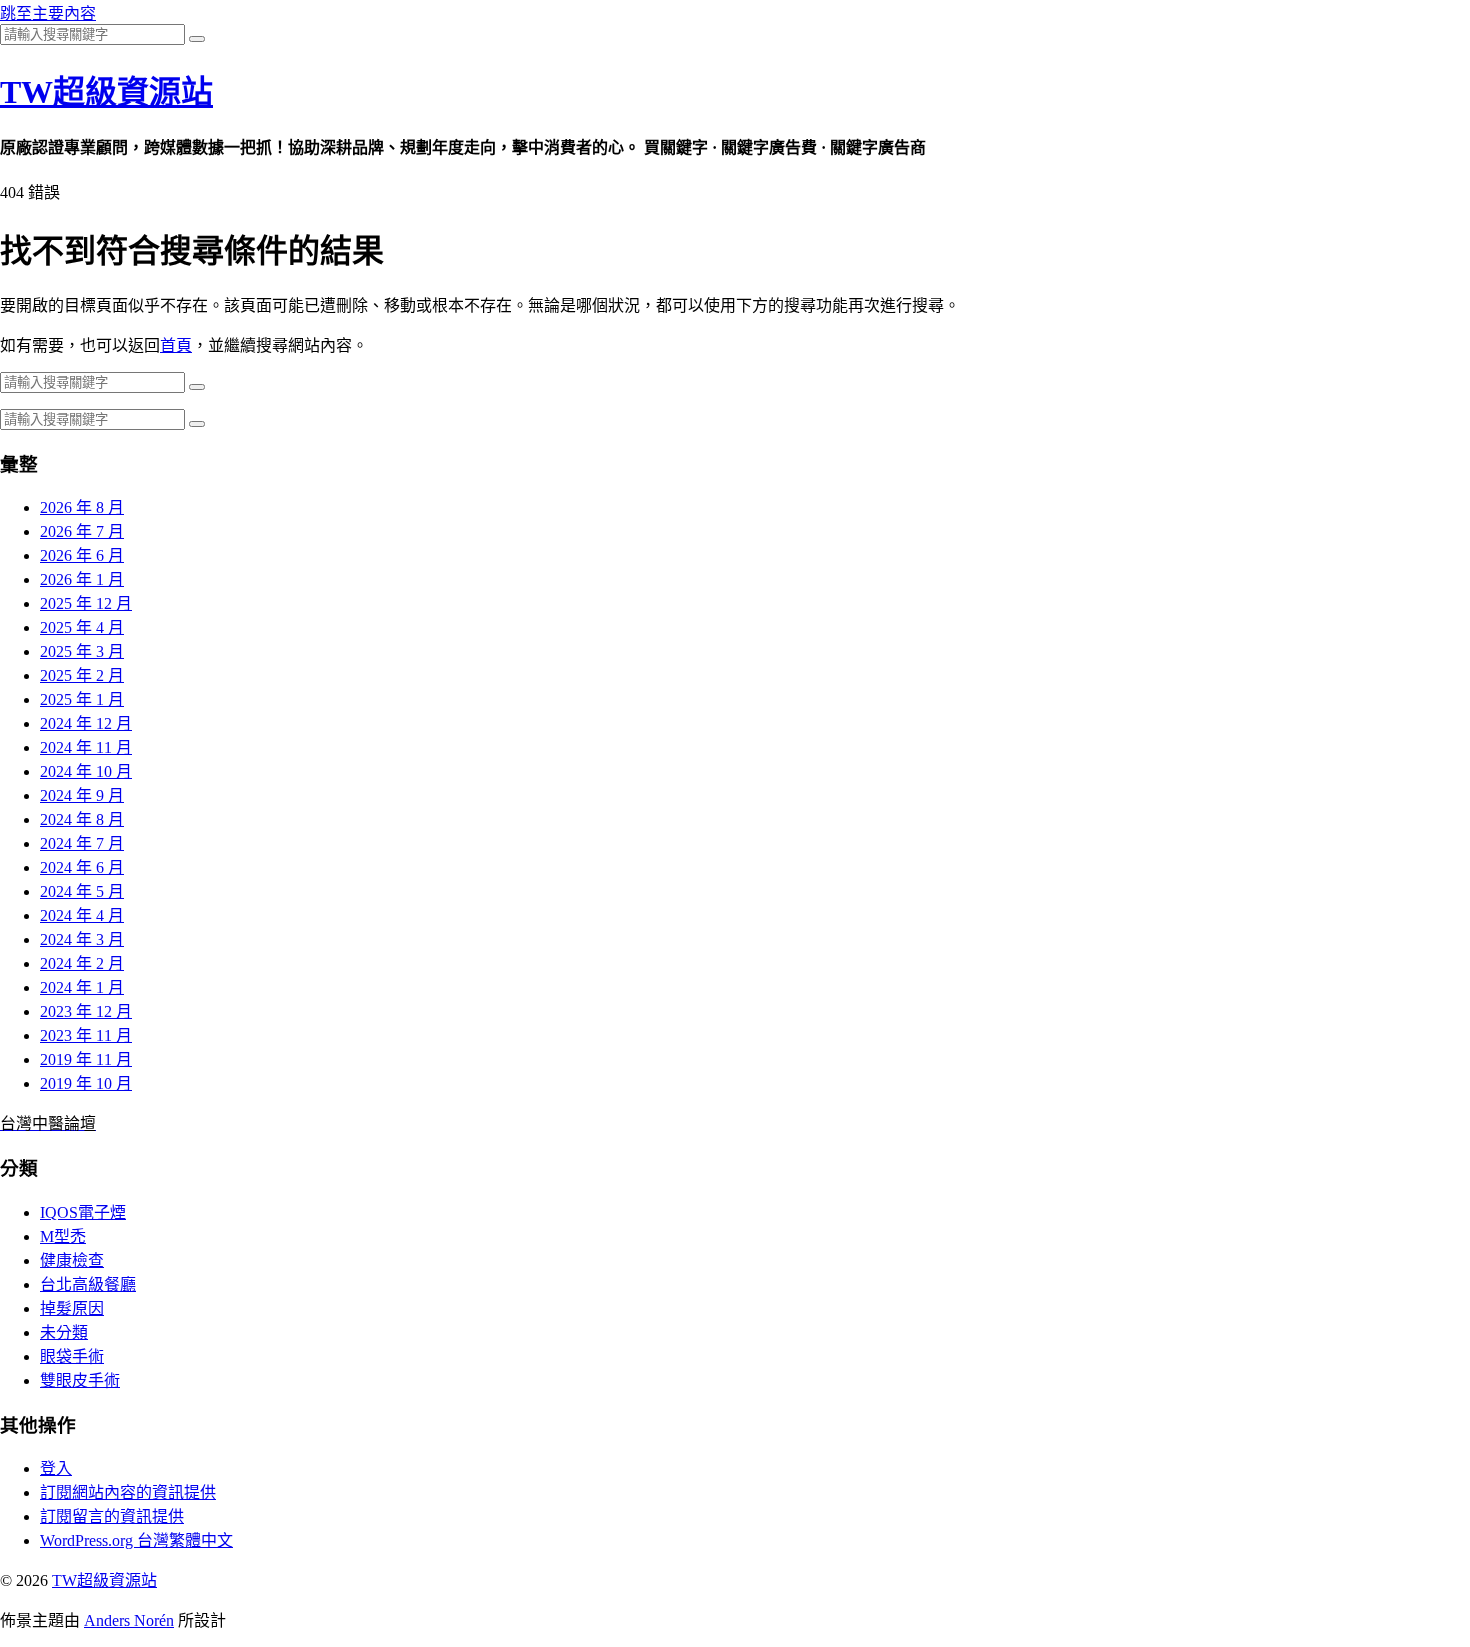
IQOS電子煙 (83, 1212)
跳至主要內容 (48, 13)
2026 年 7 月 (82, 531)
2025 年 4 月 (82, 627)
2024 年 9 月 (82, 795)
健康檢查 (72, 1260)
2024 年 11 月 (86, 747)
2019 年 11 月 (86, 1059)
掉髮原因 (72, 1308)
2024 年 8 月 (82, 819)
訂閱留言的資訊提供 (112, 1516)
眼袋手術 (72, 1356)
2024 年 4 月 (82, 915)
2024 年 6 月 (82, 867)
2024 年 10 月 (86, 771)
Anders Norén (129, 1620)
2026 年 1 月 (82, 579)
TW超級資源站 (106, 92)
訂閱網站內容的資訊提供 (128, 1492)
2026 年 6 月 (82, 555)
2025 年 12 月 (86, 603)
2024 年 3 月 (82, 939)
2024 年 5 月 (82, 891)
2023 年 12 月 (86, 1011)
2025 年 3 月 (82, 651)
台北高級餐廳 (88, 1284)
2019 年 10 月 (86, 1083)
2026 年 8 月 (82, 507)
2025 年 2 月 (82, 675)
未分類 (64, 1332)
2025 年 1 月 (82, 699)
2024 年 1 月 (82, 987)
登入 (56, 1468)
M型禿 (63, 1236)
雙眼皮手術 (80, 1380)
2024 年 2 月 (82, 963)
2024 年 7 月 (82, 843)
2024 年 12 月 (86, 723)
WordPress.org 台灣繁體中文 (136, 1540)
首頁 (176, 345)
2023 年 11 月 (86, 1035)
